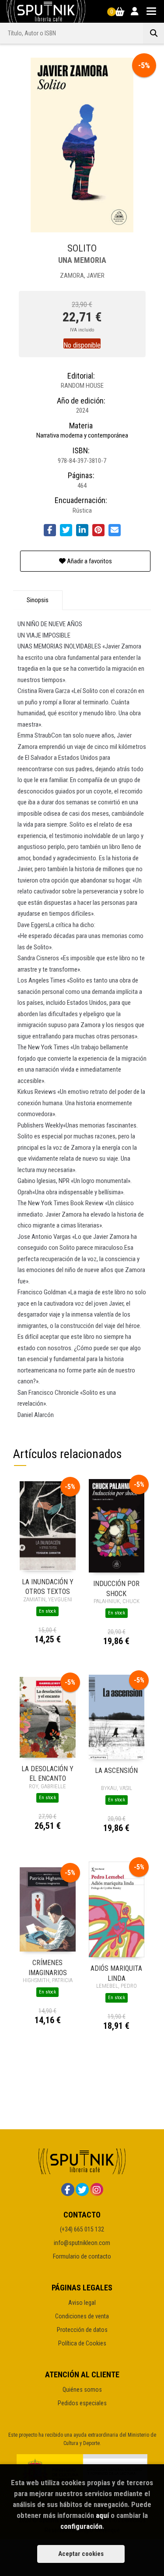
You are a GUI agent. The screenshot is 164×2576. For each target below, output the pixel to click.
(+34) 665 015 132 (82, 2229)
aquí (102, 2515)
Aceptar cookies (81, 2554)
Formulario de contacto (82, 2256)
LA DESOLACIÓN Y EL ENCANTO (47, 1773)
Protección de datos (82, 2330)
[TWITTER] (82, 2190)
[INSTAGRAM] (97, 2190)
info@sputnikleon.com (82, 2243)
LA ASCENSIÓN (116, 1771)
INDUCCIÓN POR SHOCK (116, 1588)
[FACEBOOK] (68, 2190)
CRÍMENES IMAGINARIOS (48, 1967)
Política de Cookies (82, 2343)
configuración (81, 2526)
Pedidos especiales (82, 2403)
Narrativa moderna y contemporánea (82, 435)
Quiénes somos (82, 2390)
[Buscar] (154, 33)
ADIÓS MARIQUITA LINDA (116, 1973)
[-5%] (48, 1525)
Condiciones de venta (82, 2316)
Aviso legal (82, 2303)
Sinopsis (38, 600)
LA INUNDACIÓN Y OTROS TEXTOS (48, 1586)
